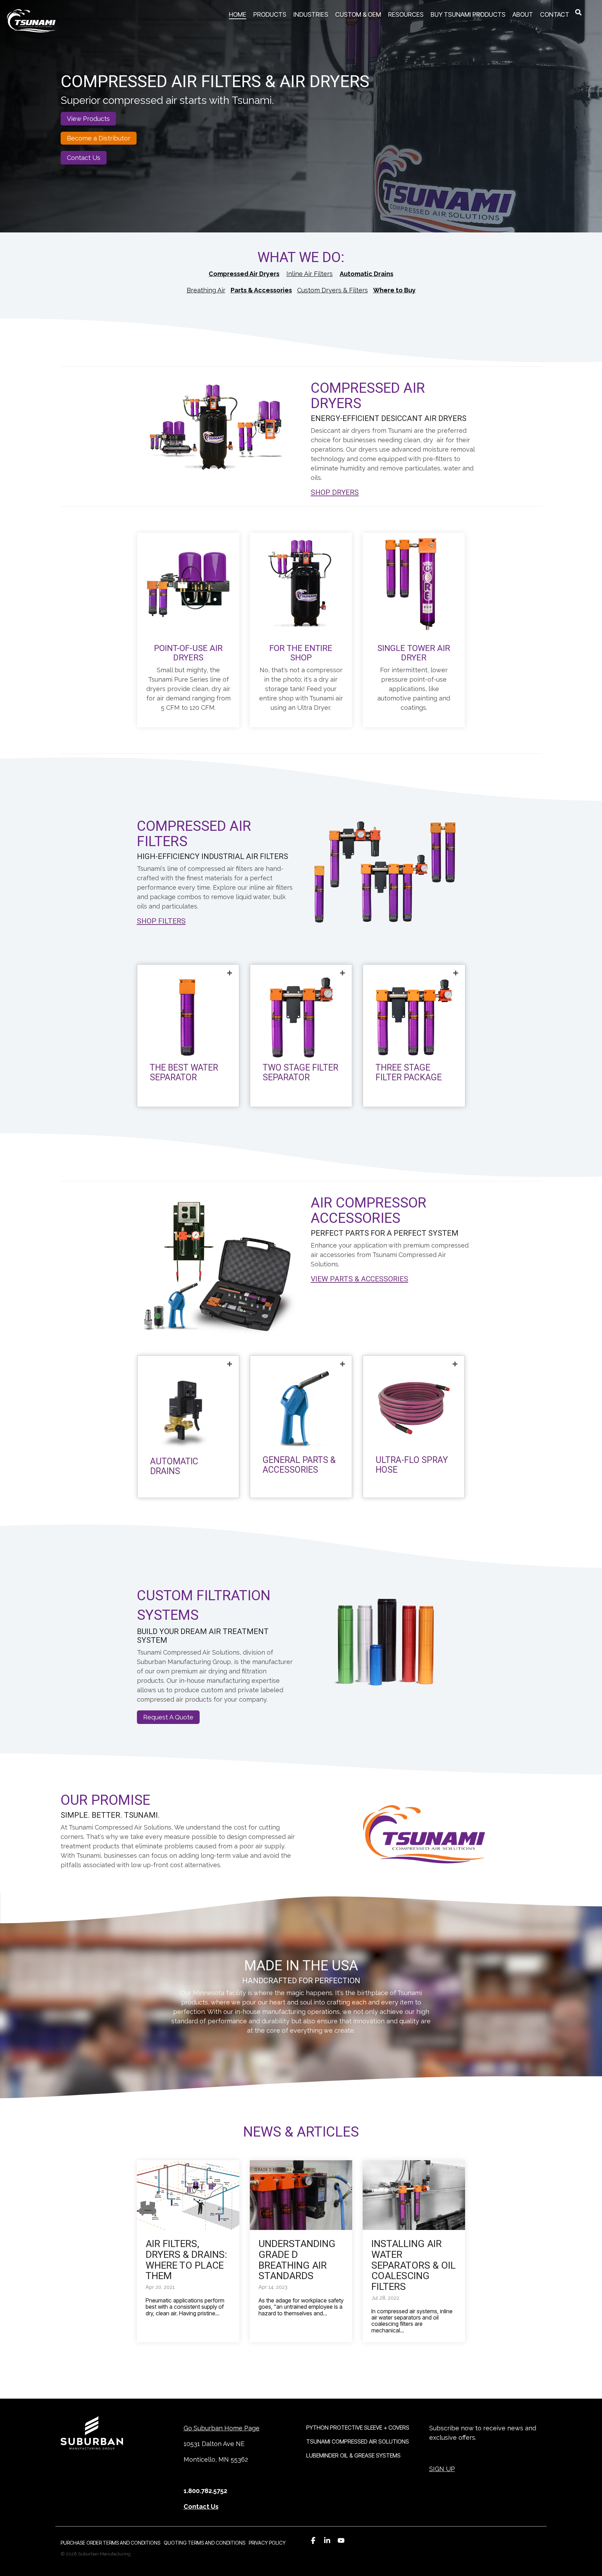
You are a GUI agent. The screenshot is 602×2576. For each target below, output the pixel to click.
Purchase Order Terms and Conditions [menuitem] (110, 2543)
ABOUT (523, 14)
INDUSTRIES (311, 14)
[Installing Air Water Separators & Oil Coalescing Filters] (414, 2195)
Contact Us (201, 2506)
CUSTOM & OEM (358, 14)
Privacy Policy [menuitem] (267, 2543)
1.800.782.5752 (205, 2491)
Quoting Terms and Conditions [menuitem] (204, 2543)
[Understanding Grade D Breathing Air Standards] (301, 2195)
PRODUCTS (270, 14)
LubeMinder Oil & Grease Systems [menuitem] (353, 2455)
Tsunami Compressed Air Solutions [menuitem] (358, 2441)
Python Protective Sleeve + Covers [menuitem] (358, 2428)
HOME (238, 14)
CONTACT (555, 14)
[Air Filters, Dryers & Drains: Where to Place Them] (188, 2195)
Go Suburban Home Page (222, 2428)
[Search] (578, 11)
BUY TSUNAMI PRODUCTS (468, 14)
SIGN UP (442, 2469)
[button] (313, 2540)
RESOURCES (406, 14)
